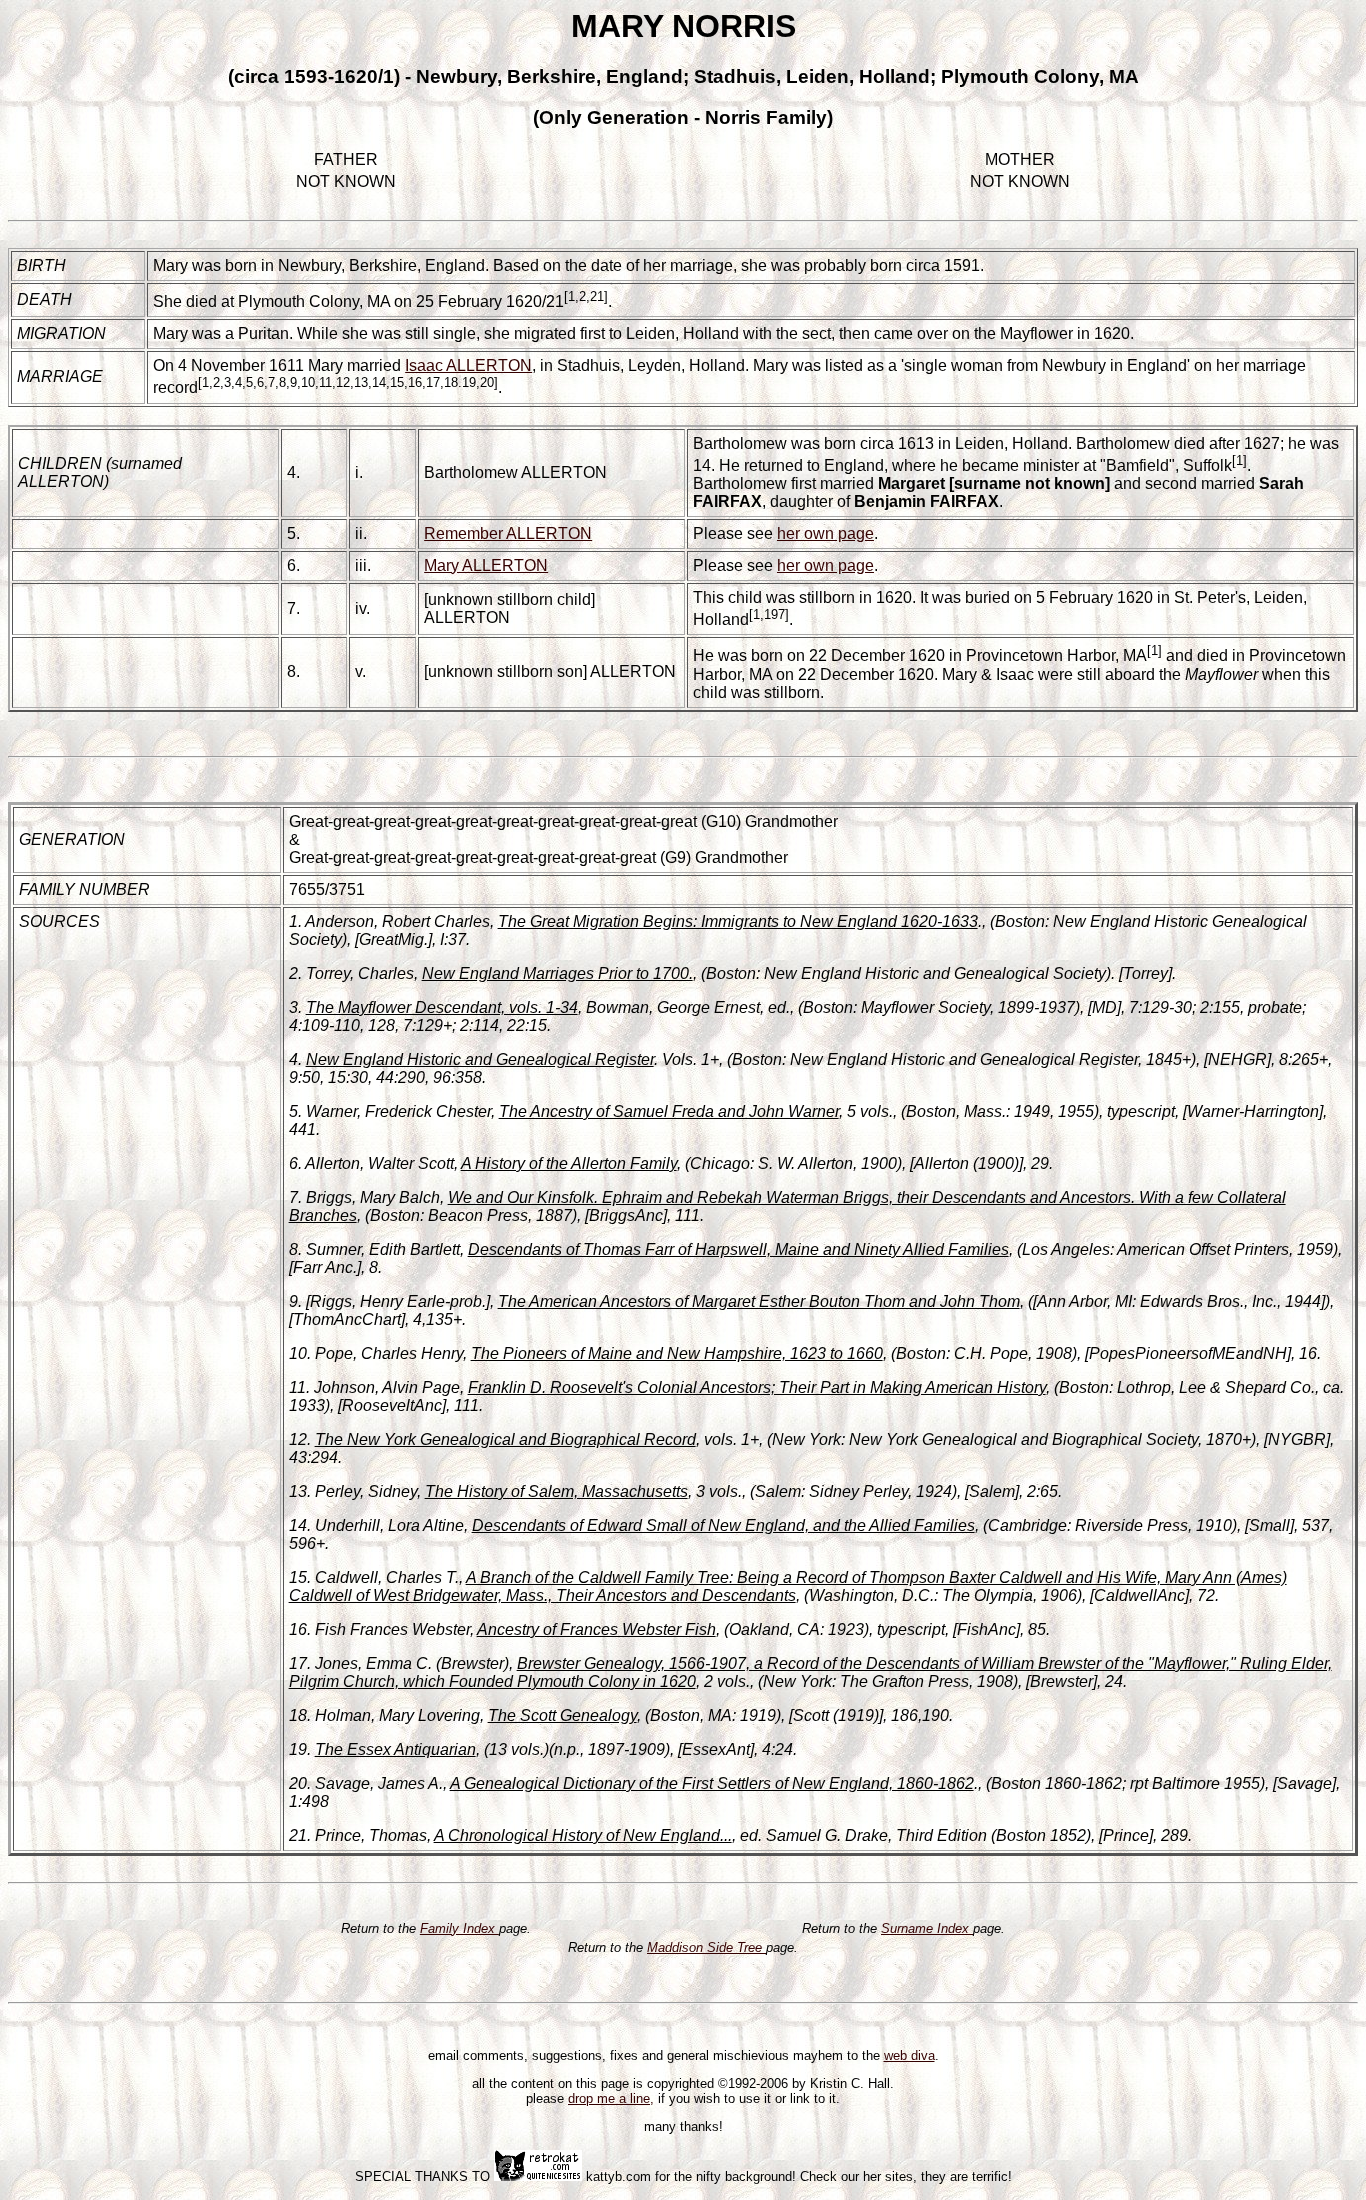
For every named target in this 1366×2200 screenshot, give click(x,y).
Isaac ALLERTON (468, 365)
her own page (825, 533)
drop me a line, (611, 2098)
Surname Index (927, 1928)
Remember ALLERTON (508, 533)
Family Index (459, 1928)
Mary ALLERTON (486, 565)
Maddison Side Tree (706, 1947)
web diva (909, 2055)
